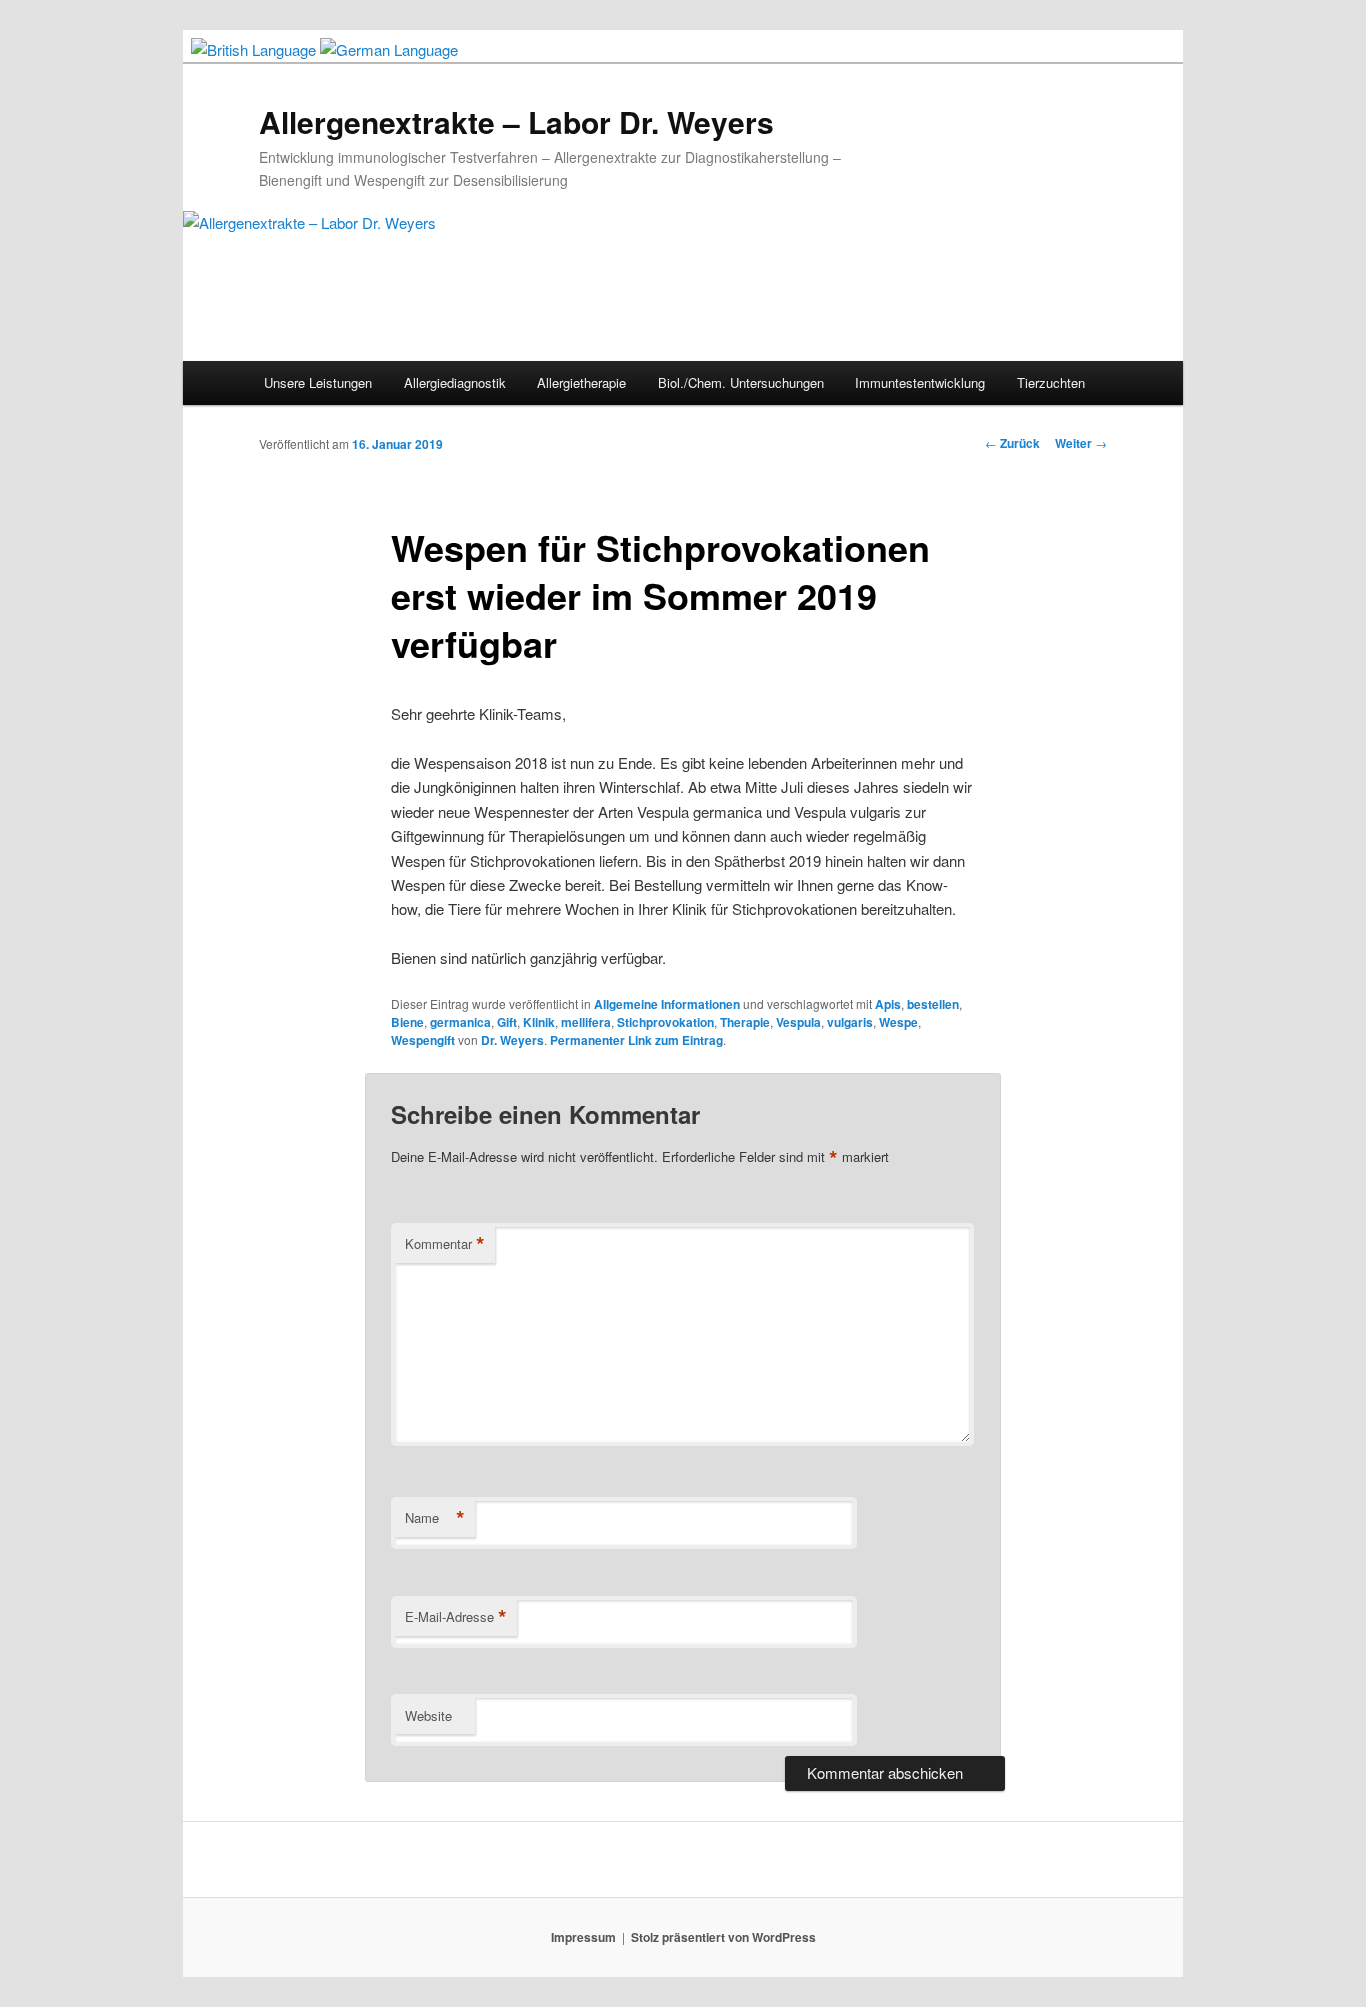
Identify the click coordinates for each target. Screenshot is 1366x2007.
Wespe (898, 1022)
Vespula (798, 1022)
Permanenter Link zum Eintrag (636, 1040)
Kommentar (445, 1244)
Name (435, 1518)
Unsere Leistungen (318, 382)
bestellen (933, 1004)
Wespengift (423, 1040)
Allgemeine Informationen (667, 1004)
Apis (888, 1004)
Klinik (539, 1022)
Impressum (583, 1937)
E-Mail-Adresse (456, 1617)
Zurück (1012, 443)
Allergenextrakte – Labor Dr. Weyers (516, 121)
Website (428, 1715)
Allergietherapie (581, 382)
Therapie (745, 1022)
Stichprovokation (665, 1022)
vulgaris (850, 1022)
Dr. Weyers (512, 1040)
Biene (407, 1022)
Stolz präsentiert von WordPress (723, 1937)
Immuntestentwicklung (920, 382)
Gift (507, 1022)
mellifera (586, 1022)
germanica (460, 1022)
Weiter (1081, 443)
